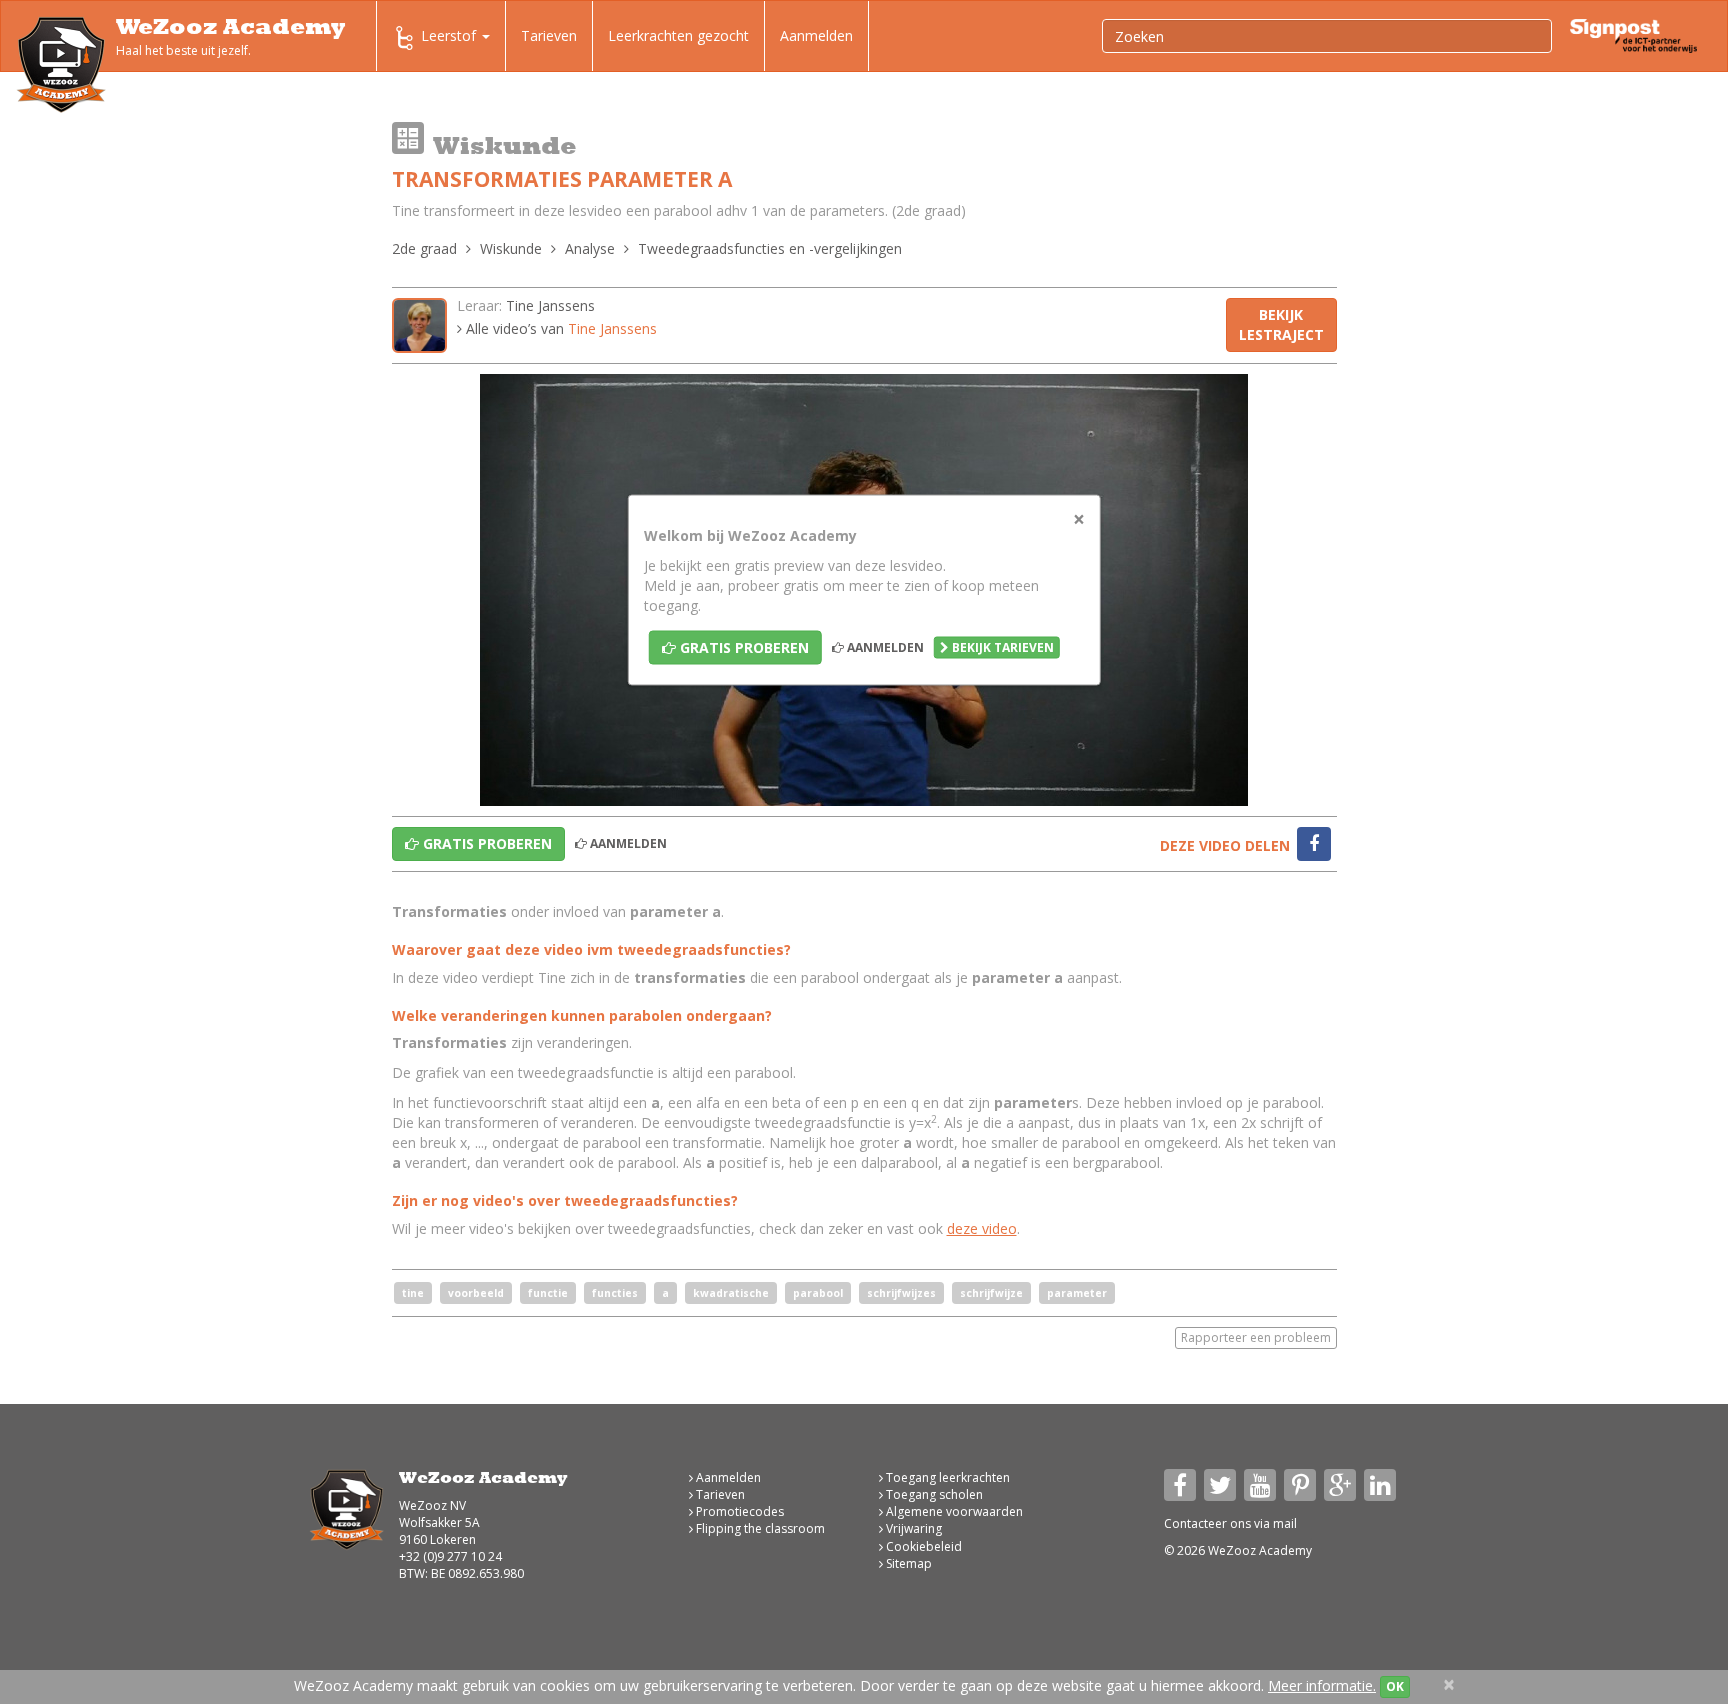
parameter (1077, 1293)
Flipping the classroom (759, 1528)
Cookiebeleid (922, 1546)
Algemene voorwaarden (953, 1511)
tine (413, 1293)
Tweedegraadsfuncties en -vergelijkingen (770, 248)
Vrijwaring (912, 1528)
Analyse (590, 248)
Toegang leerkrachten (946, 1477)
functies (615, 1293)
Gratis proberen (742, 647)
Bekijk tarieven (1001, 647)
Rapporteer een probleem (1256, 1337)
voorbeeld (476, 1293)
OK (1395, 1686)
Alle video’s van (559, 328)
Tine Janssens (550, 305)
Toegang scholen (933, 1494)
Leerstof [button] (450, 35)
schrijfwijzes (901, 1293)
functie (548, 1293)
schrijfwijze (991, 1293)
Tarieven (549, 35)
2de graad (424, 248)
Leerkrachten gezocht (678, 35)
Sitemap (907, 1563)
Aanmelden (816, 35)
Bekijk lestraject (1281, 324)
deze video (982, 1228)
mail (1285, 1523)
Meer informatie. (1322, 1685)
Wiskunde (511, 248)
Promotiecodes (738, 1511)
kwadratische (731, 1293)
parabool (818, 1293)
